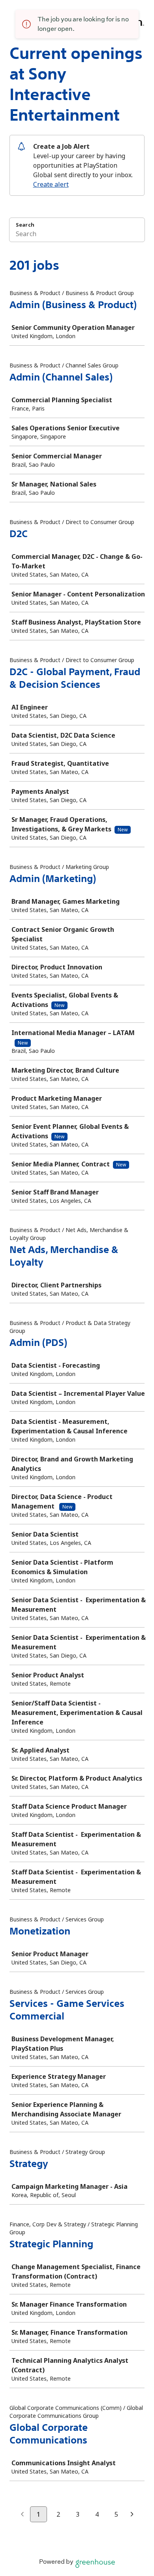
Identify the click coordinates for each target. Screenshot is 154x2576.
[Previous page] (22, 2515)
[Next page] (132, 2515)
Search (25, 225)
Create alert (51, 184)
